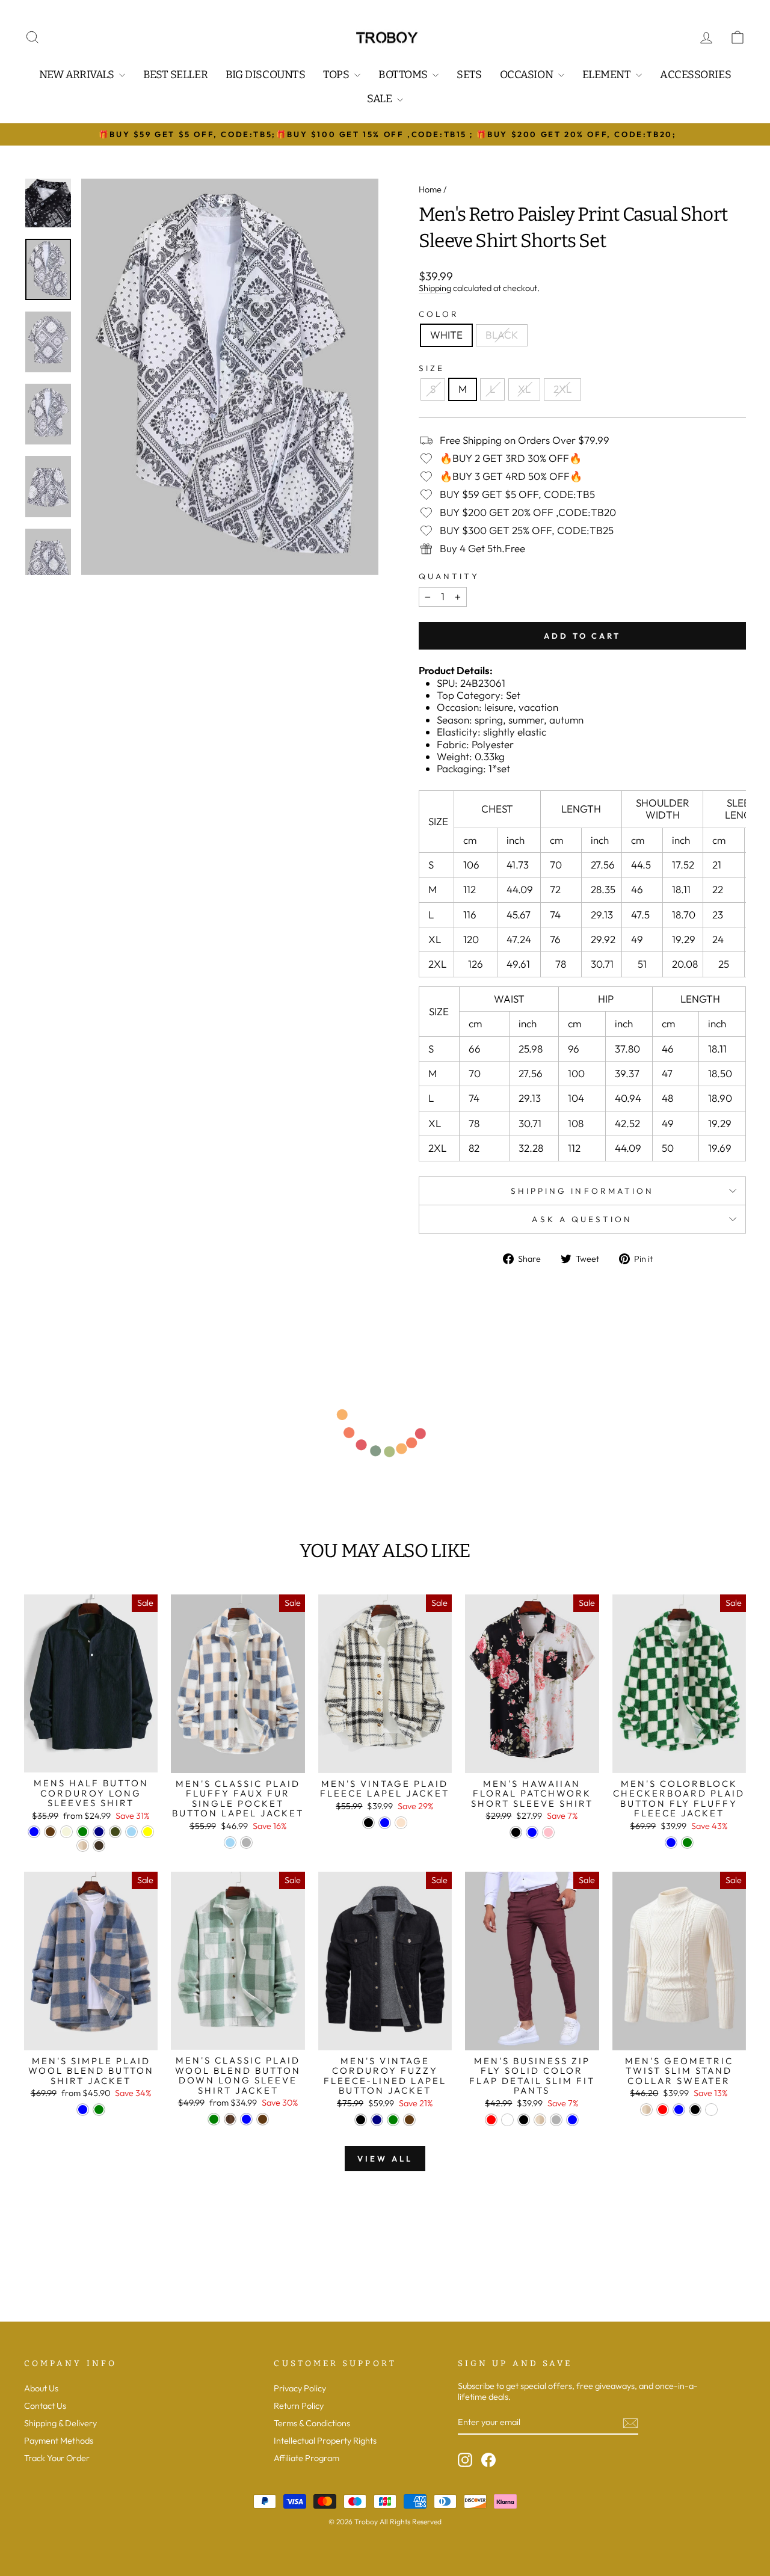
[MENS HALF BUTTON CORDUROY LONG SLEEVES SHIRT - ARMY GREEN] (115, 1832)
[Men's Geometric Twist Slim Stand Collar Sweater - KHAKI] (646, 2110)
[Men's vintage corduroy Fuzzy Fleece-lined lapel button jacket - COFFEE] (409, 2120)
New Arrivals (78, 75)
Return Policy (299, 2406)
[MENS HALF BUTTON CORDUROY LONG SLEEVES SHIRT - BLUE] (34, 1832)
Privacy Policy (300, 2388)
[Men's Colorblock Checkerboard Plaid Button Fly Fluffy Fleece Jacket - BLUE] (671, 1843)
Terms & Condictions (312, 2423)
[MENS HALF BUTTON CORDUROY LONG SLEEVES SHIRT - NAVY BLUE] (99, 1832)
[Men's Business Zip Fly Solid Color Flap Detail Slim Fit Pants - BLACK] (524, 2120)
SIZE (432, 368)
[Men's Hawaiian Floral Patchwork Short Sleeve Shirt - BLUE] (532, 1832)
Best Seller (175, 75)
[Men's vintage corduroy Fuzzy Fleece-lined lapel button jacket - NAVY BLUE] (377, 2120)
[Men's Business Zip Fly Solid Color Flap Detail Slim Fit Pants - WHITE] (507, 2120)
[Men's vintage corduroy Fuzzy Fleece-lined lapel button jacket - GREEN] (393, 2120)
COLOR (439, 314)
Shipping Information (583, 1191)
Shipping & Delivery (60, 2423)
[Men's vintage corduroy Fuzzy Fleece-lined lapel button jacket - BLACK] (361, 2120)
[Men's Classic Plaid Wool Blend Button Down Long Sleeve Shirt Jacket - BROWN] (230, 2119)
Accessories (695, 75)
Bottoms (404, 75)
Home (430, 189)
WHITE (446, 335)
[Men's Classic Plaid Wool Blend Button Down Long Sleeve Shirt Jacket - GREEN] (214, 2119)
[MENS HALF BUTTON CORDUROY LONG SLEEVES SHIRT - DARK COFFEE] (99, 1846)
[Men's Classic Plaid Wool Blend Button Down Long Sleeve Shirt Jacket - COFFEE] (263, 2119)
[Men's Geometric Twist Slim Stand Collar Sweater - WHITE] (711, 2110)
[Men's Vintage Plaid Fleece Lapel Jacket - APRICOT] (401, 1823)
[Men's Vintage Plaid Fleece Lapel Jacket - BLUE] (385, 1823)
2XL (562, 389)
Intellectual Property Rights (325, 2441)
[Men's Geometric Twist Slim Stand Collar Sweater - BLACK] (695, 2110)
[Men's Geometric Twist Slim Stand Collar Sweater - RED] (663, 2110)
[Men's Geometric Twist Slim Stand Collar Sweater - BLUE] (679, 2110)
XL (524, 389)
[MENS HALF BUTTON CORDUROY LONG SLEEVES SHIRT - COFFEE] (50, 1832)
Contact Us (45, 2406)
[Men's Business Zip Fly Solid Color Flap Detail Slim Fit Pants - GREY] (556, 2120)
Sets (469, 75)
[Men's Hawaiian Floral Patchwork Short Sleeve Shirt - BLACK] (516, 1832)
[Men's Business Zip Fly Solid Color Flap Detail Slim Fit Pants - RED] (491, 2120)
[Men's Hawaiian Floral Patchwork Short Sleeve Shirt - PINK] (548, 1832)
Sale (380, 99)
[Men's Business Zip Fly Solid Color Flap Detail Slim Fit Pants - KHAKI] (540, 2120)
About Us (41, 2388)
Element (608, 75)
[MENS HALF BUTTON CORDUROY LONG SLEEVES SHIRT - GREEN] (83, 1832)
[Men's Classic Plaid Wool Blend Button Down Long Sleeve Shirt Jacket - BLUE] (246, 2119)
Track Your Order (57, 2458)
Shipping (435, 288)
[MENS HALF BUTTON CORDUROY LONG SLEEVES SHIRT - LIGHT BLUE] (131, 1832)
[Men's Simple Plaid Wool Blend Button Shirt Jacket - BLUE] (83, 2110)
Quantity (449, 576)
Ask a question (582, 1219)
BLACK (502, 335)
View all (385, 2159)
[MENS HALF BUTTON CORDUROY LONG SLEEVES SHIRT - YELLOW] (148, 1832)
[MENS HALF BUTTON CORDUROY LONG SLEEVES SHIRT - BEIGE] (66, 1832)
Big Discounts (265, 75)
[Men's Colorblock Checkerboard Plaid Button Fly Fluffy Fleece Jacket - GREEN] (687, 1843)
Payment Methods (59, 2441)
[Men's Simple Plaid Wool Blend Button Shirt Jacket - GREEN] (99, 2110)
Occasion (528, 75)
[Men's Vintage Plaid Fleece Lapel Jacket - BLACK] (368, 1823)
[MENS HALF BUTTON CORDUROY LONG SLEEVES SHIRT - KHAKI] (83, 1846)
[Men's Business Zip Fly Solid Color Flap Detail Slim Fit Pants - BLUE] (572, 2120)
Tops (337, 75)
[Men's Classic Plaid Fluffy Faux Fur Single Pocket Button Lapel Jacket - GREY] (246, 1843)
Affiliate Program (306, 2458)
